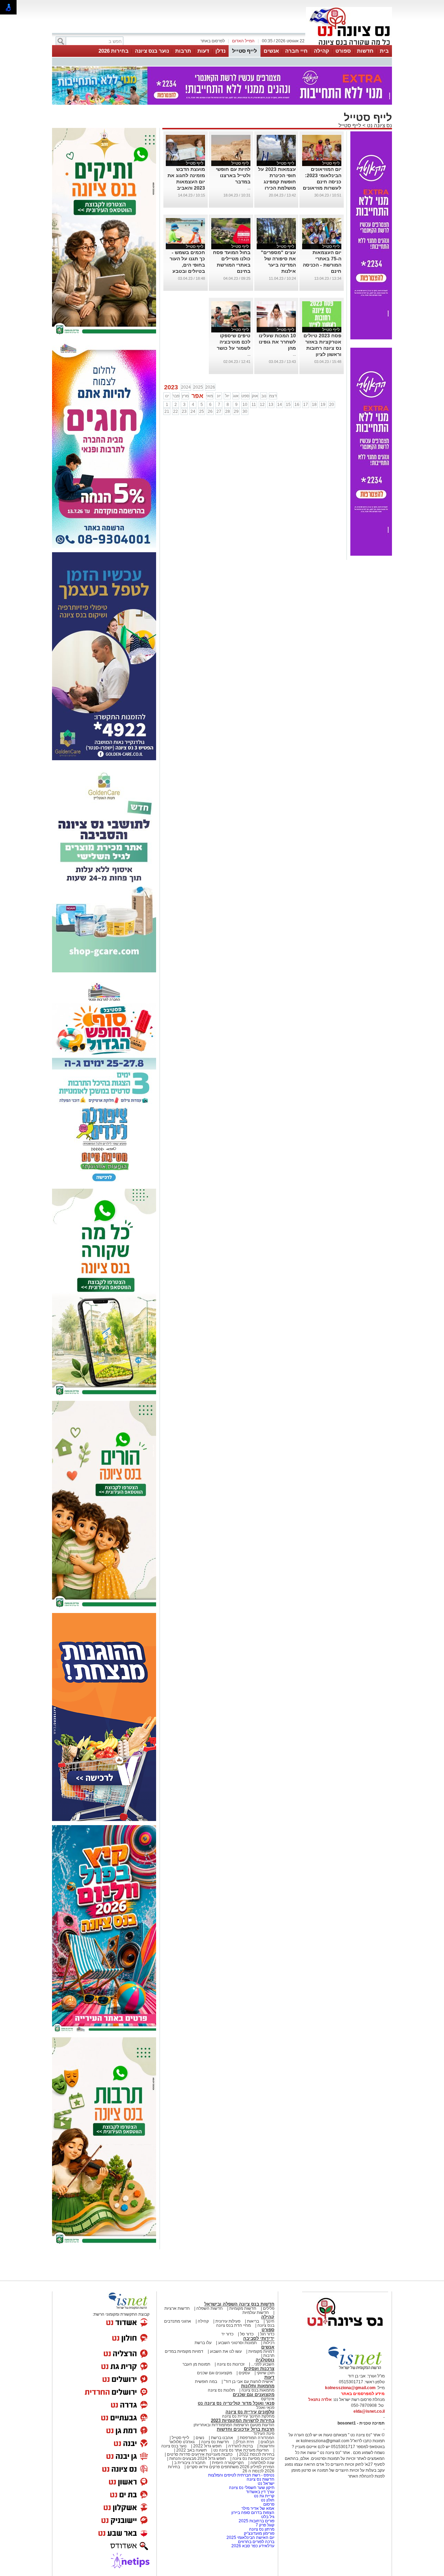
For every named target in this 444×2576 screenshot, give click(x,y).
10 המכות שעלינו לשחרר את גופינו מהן (277, 342)
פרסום (268, 2504)
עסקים (244, 2373)
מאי (210, 396)
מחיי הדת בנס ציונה (233, 2325)
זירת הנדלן (244, 2442)
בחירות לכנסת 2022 (256, 2454)
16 (297, 405)
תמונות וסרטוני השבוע (237, 2343)
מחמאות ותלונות (258, 2386)
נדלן (220, 51)
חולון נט (267, 2500)
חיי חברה (296, 51)
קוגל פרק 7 (265, 2525)
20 (332, 405)
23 (184, 411)
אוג (236, 396)
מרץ (185, 396)
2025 (198, 387)
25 (202, 411)
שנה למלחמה (262, 2463)
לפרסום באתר (213, 41)
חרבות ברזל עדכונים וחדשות (246, 2429)
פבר (176, 396)
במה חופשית (206, 2382)
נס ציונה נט (379, 125)
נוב (264, 396)
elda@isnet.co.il (369, 2411)
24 (193, 411)
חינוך (270, 2321)
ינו (167, 396)
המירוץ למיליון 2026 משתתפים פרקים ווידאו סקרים (230, 2467)
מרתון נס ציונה (262, 2529)
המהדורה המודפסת (257, 2438)
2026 (210, 387)
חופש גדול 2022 (207, 2446)
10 (245, 405)
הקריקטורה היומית (228, 2463)
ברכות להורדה (241, 2446)
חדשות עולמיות (256, 2313)
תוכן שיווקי (266, 2373)
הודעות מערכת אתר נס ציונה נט (241, 2450)
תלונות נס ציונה (221, 2390)
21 (167, 411)
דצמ (273, 396)
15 (288, 405)
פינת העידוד (264, 2434)
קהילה (322, 51)
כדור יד (227, 2334)
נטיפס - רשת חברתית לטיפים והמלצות (241, 2475)
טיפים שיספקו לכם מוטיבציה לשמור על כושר (234, 342)
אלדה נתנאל (320, 2400)
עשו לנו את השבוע (226, 2351)
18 (314, 405)
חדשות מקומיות (243, 2308)
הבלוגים (267, 2442)
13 (271, 405)
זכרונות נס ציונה (231, 2364)
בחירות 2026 (114, 51)
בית (384, 51)
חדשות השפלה (210, 2308)
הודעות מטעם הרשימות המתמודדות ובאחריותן (234, 2425)
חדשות (365, 51)
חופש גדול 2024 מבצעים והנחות (197, 2458)
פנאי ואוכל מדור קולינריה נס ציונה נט (236, 2403)
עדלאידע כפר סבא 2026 (253, 2546)
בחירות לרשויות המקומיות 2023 (243, 2421)
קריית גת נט (264, 2496)
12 (262, 405)
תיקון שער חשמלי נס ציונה (252, 2488)
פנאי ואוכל (265, 2408)
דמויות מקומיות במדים (184, 2351)
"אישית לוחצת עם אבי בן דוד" (249, 2382)
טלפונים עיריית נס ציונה (250, 2412)
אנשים (271, 51)
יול (227, 396)
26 (210, 411)
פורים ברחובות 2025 (257, 2521)
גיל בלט (268, 2517)
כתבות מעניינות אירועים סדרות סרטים (199, 2454)
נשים (200, 2438)
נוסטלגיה (265, 2360)
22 (176, 411)
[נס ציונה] (349, 44)
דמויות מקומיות (261, 2351)
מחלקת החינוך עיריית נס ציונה (248, 2416)
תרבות (183, 51)
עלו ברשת (203, 2343)
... (249, 188)
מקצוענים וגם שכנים (215, 2373)
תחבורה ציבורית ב (190, 2463)
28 (228, 411)
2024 (186, 387)
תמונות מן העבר (196, 2364)
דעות (203, 51)
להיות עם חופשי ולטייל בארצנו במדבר (233, 175)
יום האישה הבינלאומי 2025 (250, 2538)
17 (306, 405)
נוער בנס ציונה (152, 51)
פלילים (269, 2308)
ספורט (343, 51)
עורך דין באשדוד (260, 2492)
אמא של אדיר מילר (258, 2508)
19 (323, 405)
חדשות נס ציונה (215, 2442)
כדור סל (247, 2334)
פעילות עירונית (228, 2321)
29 (236, 411)
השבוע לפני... (263, 2364)
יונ (219, 396)
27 (219, 411)
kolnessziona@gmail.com (350, 2388)
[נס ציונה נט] (345, 2333)
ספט (245, 396)
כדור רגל (267, 2334)
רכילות (269, 2343)
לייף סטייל (245, 51)
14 (280, 405)
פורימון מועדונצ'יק (259, 2533)
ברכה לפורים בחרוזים (256, 2542)
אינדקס (268, 2399)
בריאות (253, 2321)
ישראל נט (266, 2483)
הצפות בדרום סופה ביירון (253, 2513)
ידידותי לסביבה (259, 2338)
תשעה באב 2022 (191, 2450)
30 (245, 411)
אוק (255, 396)
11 (254, 405)
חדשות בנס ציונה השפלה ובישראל (239, 2304)
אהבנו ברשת (222, 2438)
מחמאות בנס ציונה (257, 2390)
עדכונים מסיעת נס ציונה (253, 2458)
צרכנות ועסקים (259, 2369)
